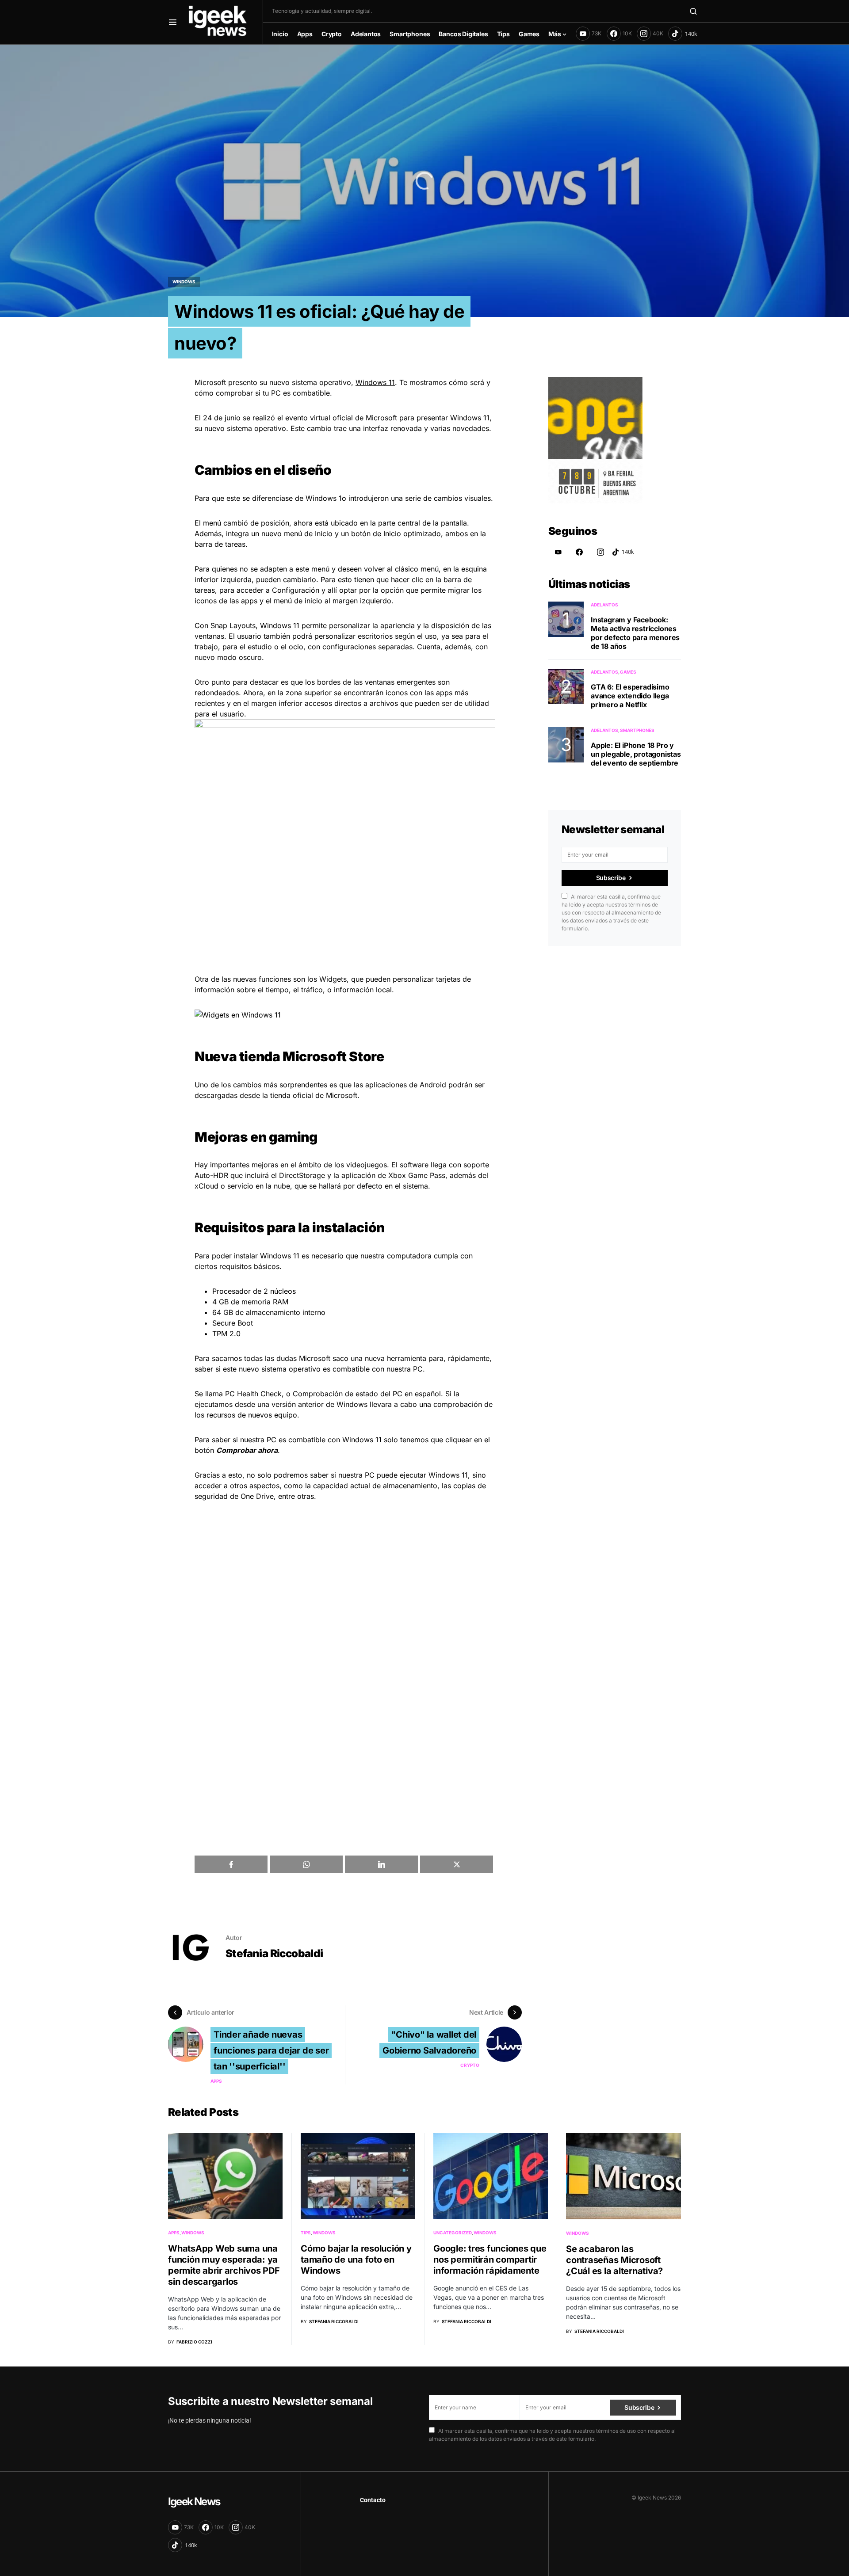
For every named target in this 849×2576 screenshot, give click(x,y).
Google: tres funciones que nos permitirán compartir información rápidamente (490, 2260)
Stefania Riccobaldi (274, 1953)
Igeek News (194, 2502)
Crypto (470, 2065)
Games (628, 672)
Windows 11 (375, 382)
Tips (306, 2233)
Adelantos (604, 605)
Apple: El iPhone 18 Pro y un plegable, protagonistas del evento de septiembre (636, 754)
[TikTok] (683, 34)
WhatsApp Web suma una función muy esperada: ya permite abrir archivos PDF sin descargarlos (224, 2265)
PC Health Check (253, 1394)
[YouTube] (558, 552)
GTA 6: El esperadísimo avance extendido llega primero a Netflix (630, 696)
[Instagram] (600, 552)
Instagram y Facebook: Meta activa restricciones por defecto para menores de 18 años (635, 633)
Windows (184, 282)
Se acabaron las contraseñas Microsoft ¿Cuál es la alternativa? (614, 2260)
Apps (216, 2081)
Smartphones (637, 730)
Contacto (373, 2500)
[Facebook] (579, 552)
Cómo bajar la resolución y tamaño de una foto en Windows (356, 2260)
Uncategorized (453, 2233)
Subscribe (611, 878)
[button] (173, 22)
